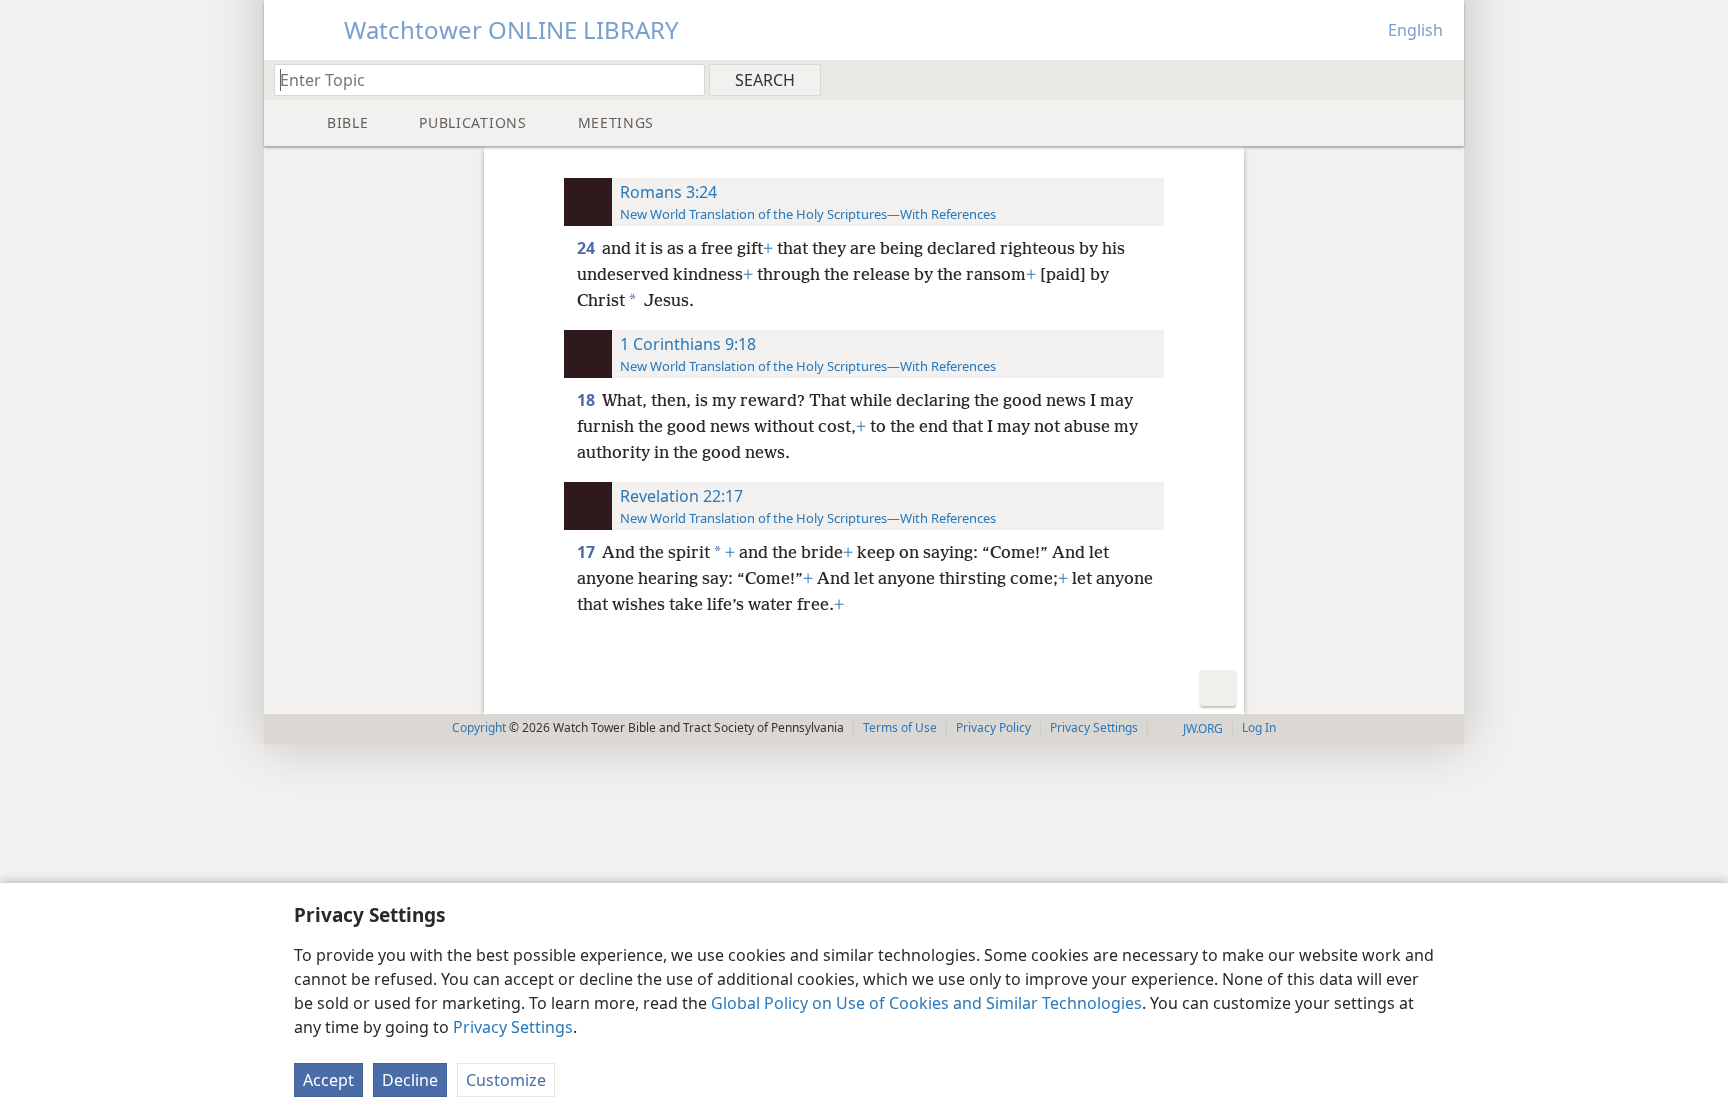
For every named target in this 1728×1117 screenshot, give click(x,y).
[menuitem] (1441, 79)
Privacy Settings (513, 1027)
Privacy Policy (993, 727)
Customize (506, 1080)
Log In (1259, 727)
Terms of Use (900, 727)
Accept (328, 1080)
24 (587, 248)
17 (587, 552)
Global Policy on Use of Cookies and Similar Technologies (926, 1003)
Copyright (479, 727)
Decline (410, 1080)
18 (587, 400)
